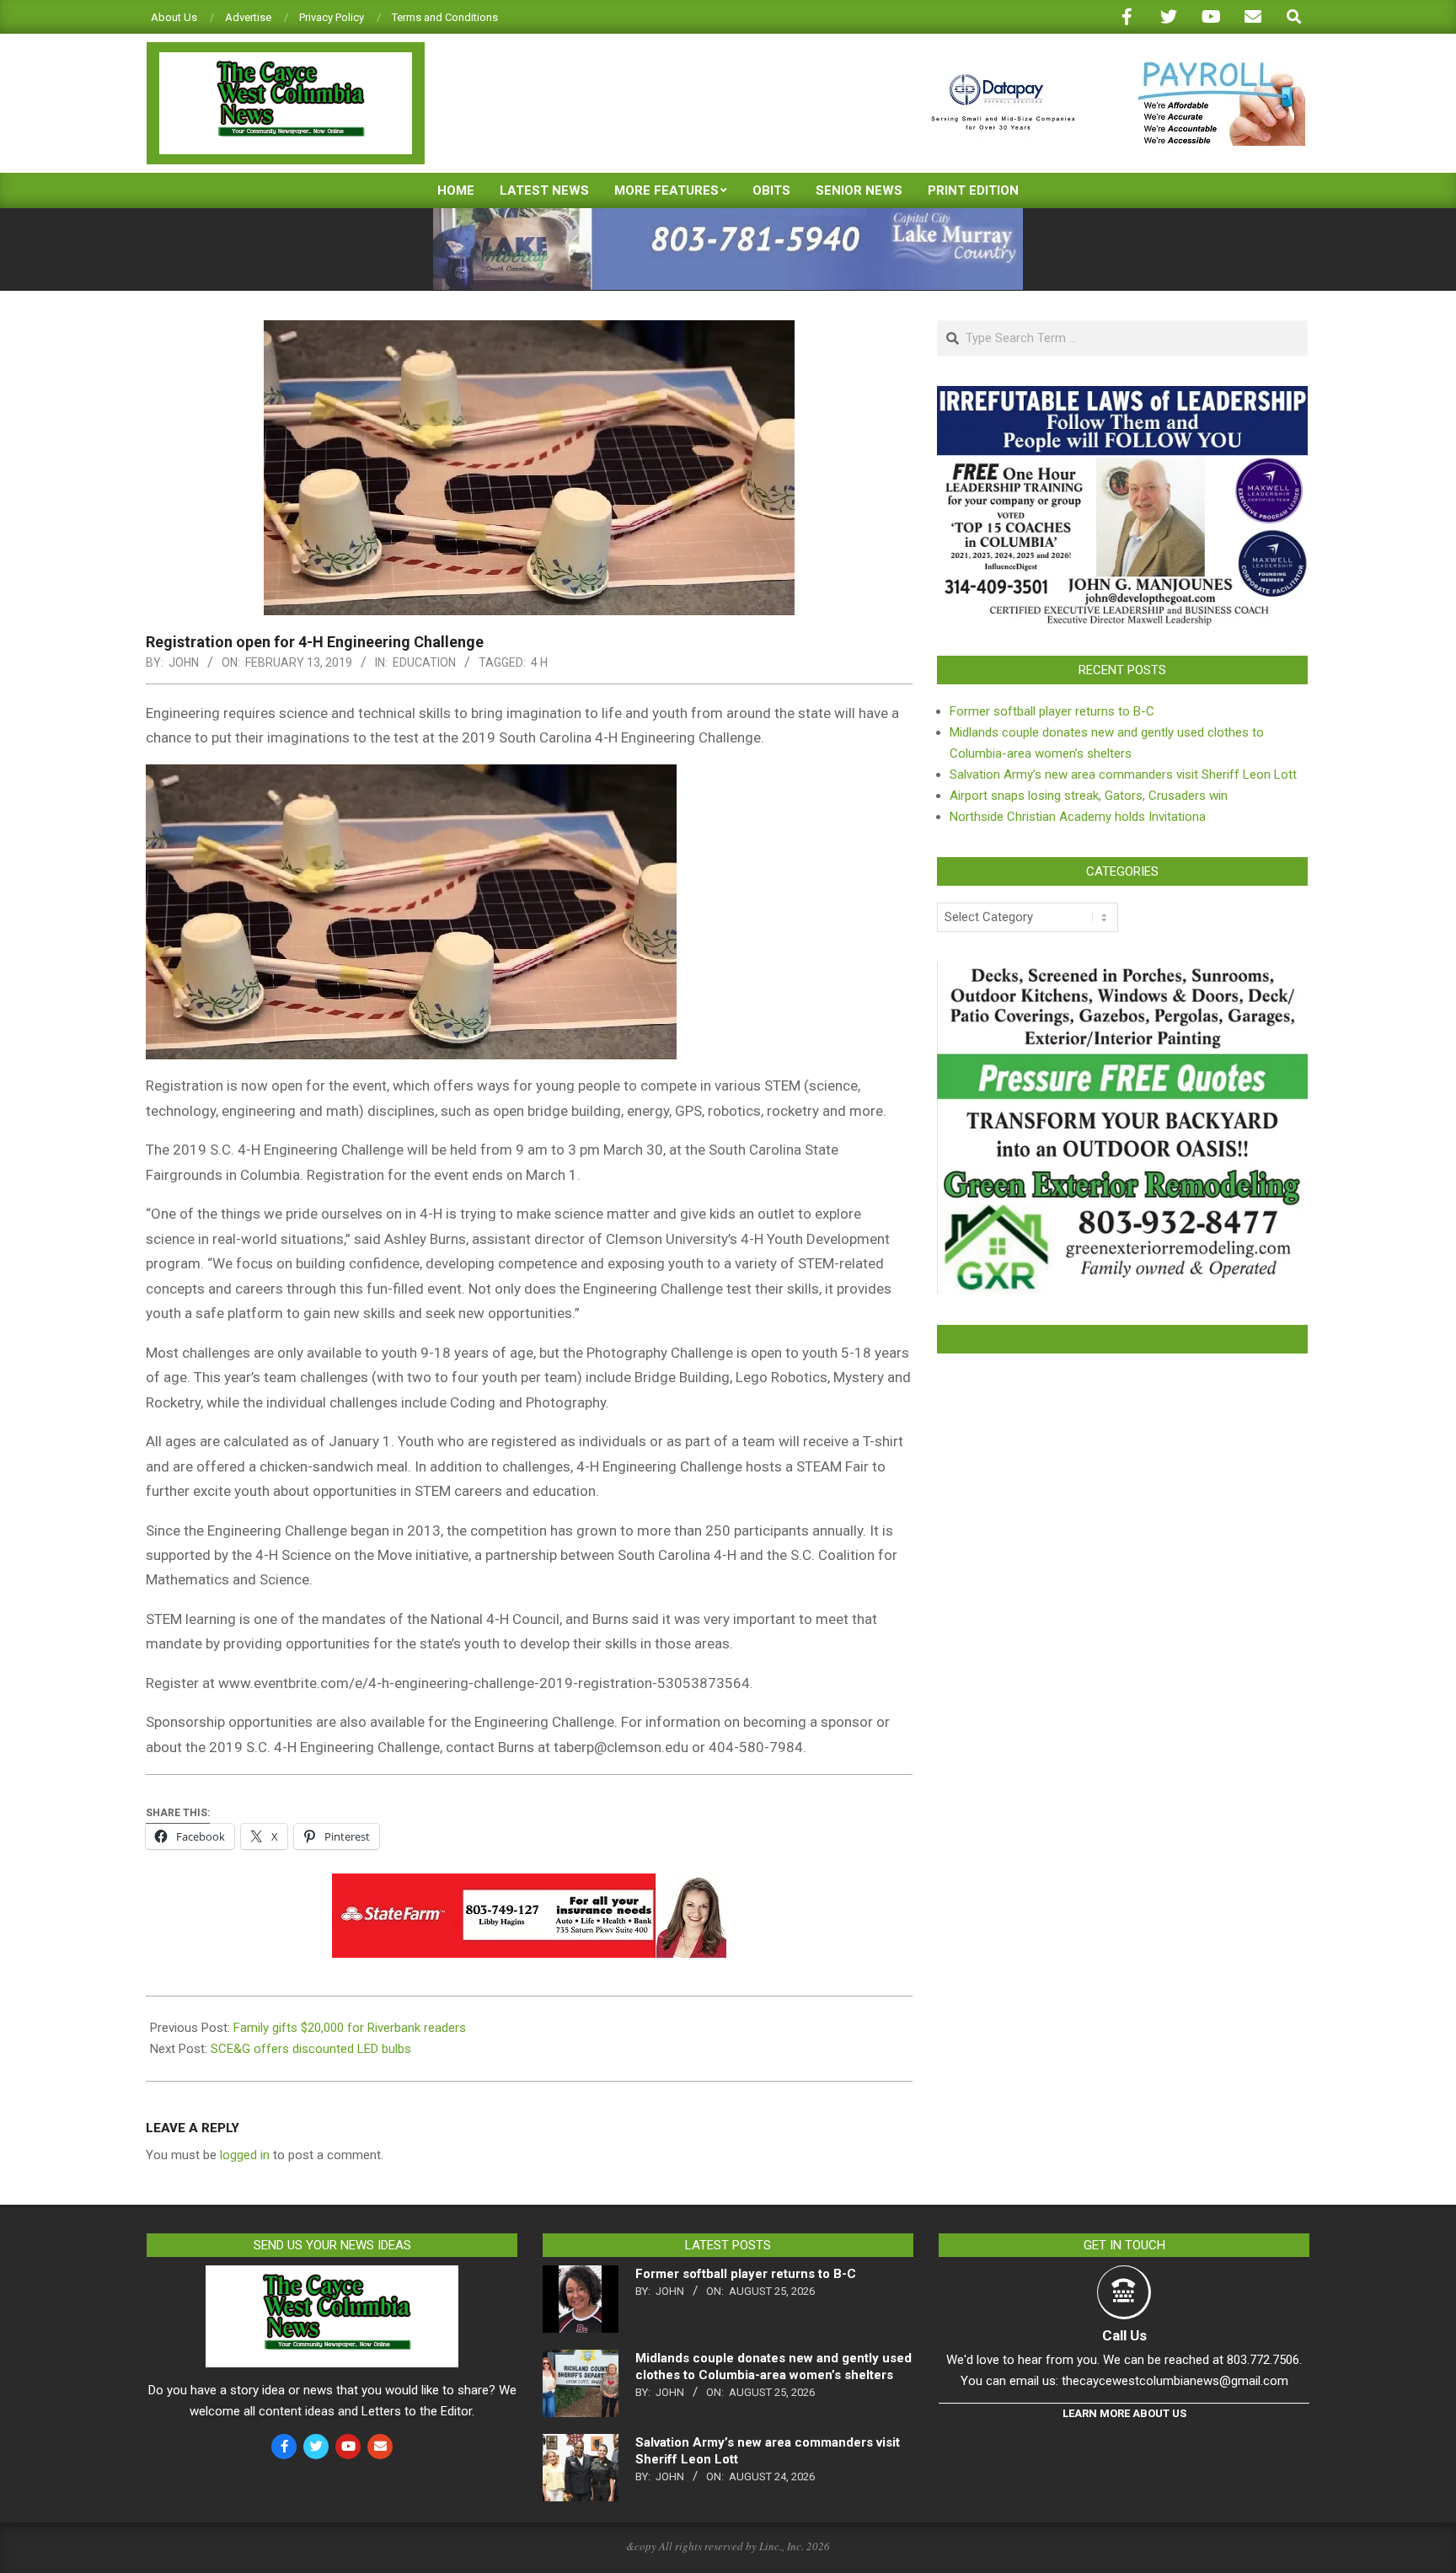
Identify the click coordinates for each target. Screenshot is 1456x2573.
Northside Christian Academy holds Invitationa (1078, 817)
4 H (539, 662)
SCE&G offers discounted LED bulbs (311, 2049)
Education (424, 662)
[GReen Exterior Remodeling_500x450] (1122, 972)
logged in (245, 2155)
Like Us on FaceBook (1122, 1339)
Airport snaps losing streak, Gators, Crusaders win (1089, 796)
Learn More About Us (1124, 2413)
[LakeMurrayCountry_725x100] (728, 215)
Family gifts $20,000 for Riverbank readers (351, 2028)
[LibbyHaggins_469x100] (529, 1885)
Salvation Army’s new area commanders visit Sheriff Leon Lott (1123, 775)
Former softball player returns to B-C (1052, 711)
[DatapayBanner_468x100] (1108, 69)
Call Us (1124, 2335)
